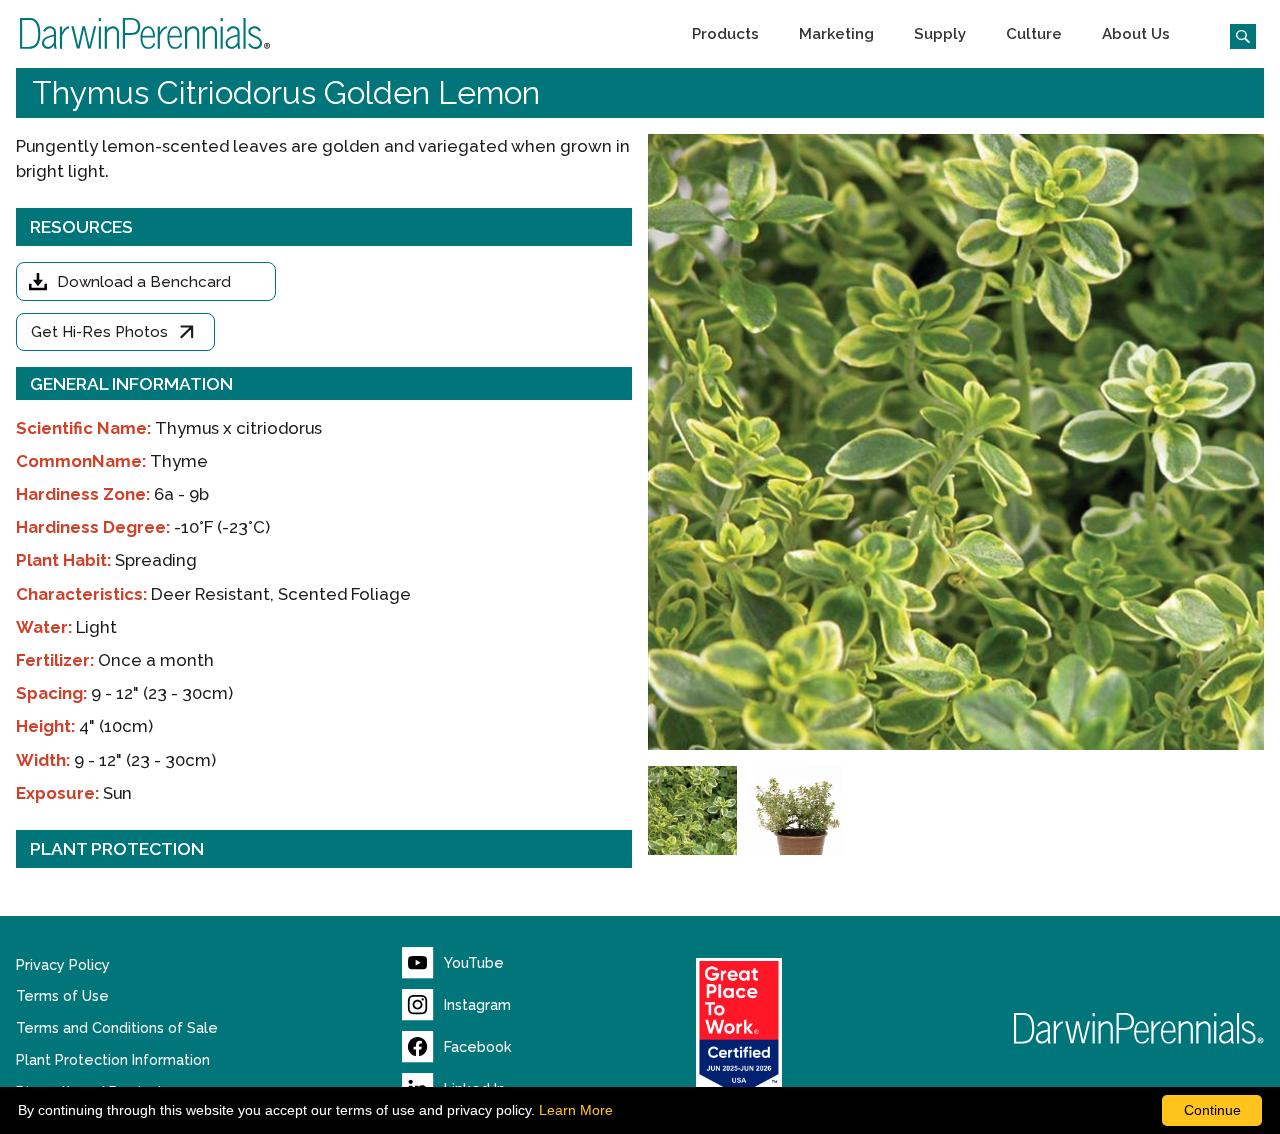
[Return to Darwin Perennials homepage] (1139, 1028)
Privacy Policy (63, 965)
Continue (1212, 1110)
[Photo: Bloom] (692, 810)
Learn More (576, 1110)
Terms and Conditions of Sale (117, 1028)
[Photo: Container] (797, 810)
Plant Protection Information (113, 1060)
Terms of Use (62, 996)
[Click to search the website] (1235, 34)
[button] (725, 34)
